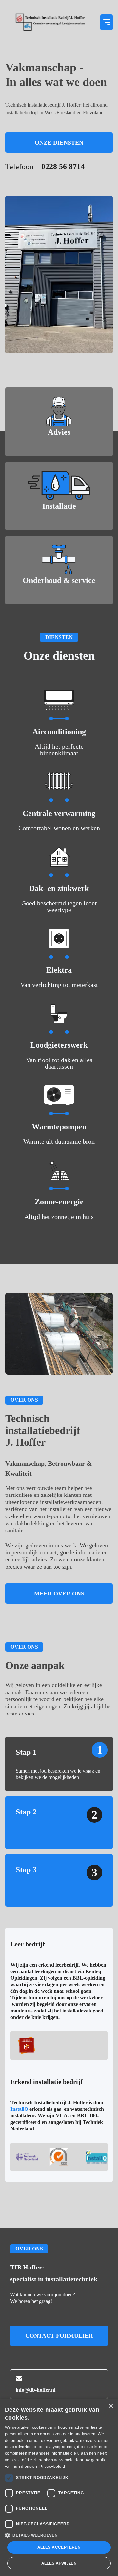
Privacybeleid (52, 2467)
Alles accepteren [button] (59, 2547)
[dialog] (59, 2487)
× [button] (111, 2406)
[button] (107, 22)
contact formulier (59, 2336)
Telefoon (45, 167)
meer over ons (59, 1594)
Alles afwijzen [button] (59, 2563)
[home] (50, 22)
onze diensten (59, 143)
